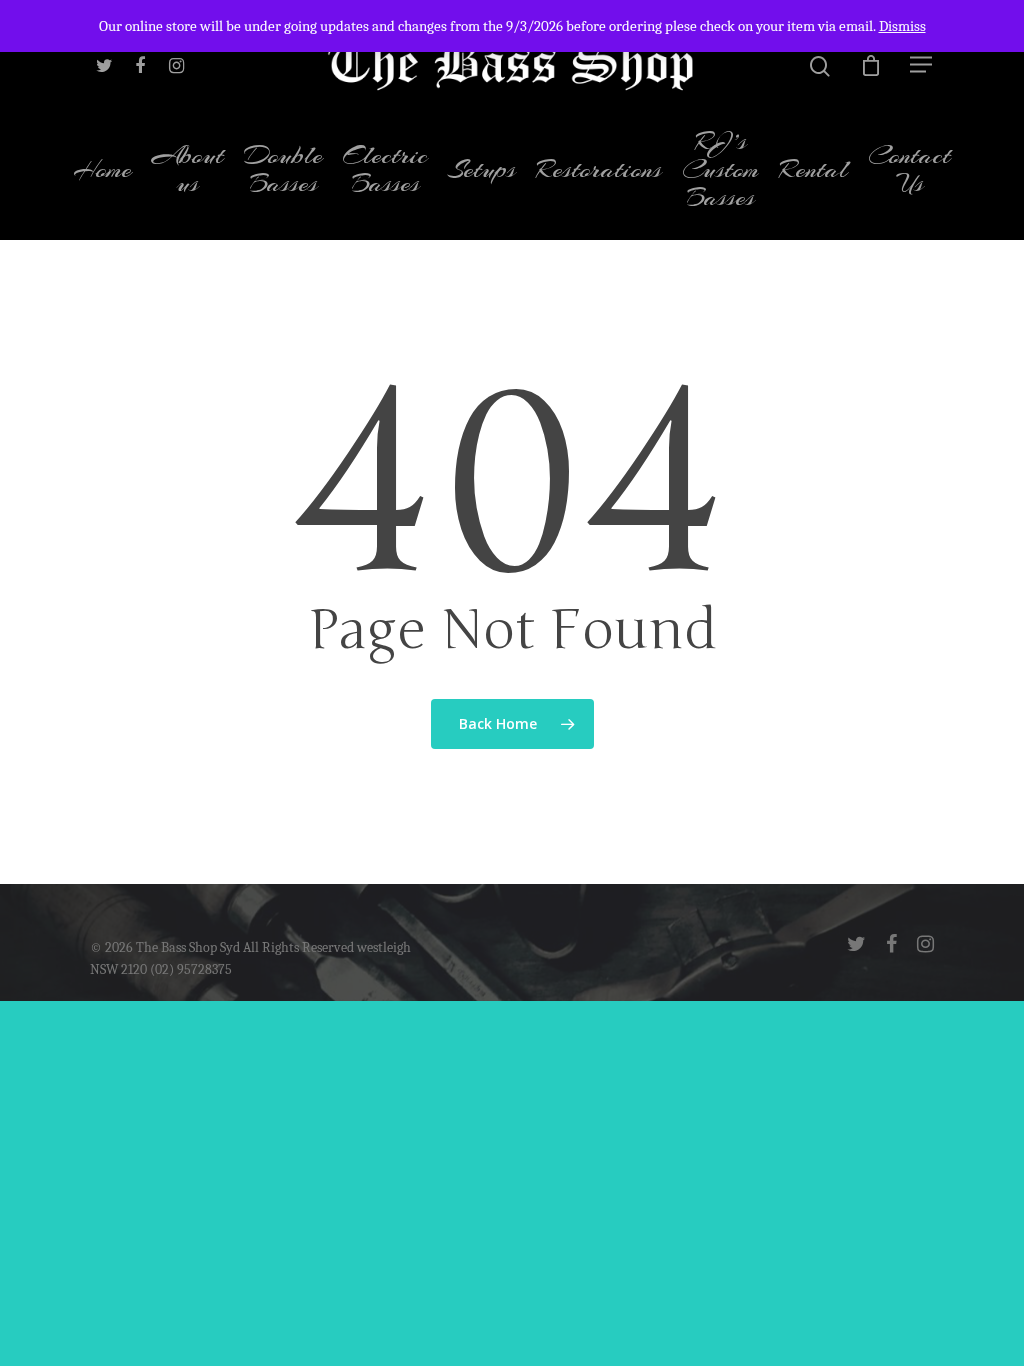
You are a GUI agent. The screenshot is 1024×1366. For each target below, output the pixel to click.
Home (102, 171)
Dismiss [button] (902, 26)
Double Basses (283, 171)
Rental (813, 171)
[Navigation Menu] (922, 64)
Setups (482, 171)
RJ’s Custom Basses (720, 171)
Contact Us (909, 171)
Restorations (599, 171)
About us (188, 171)
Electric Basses (385, 171)
